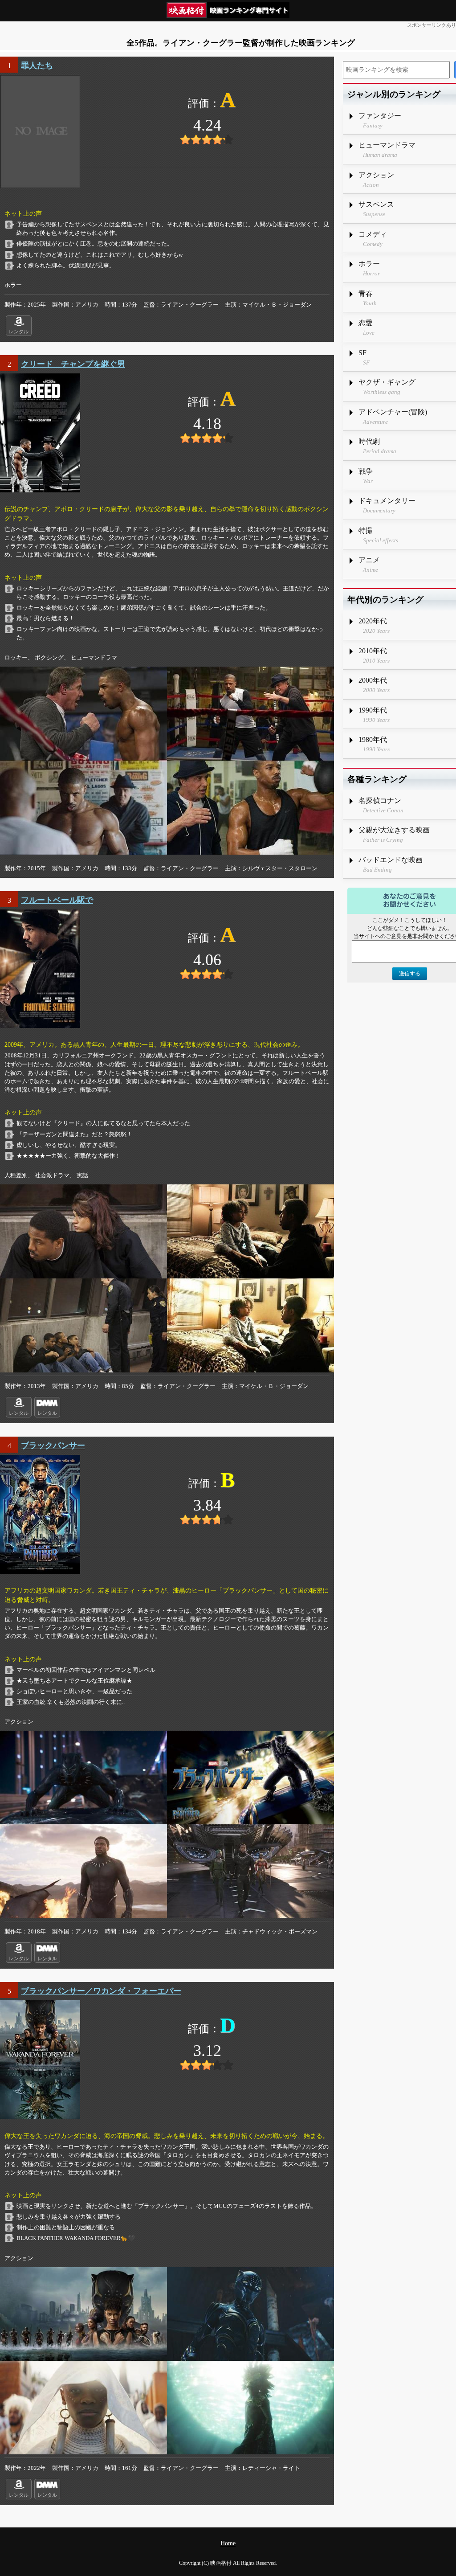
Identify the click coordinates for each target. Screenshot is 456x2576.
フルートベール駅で (57, 900)
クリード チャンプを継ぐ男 (73, 364)
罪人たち (37, 66)
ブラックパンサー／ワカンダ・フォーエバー (101, 1991)
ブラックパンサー (53, 1446)
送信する (410, 974)
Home (228, 2543)
